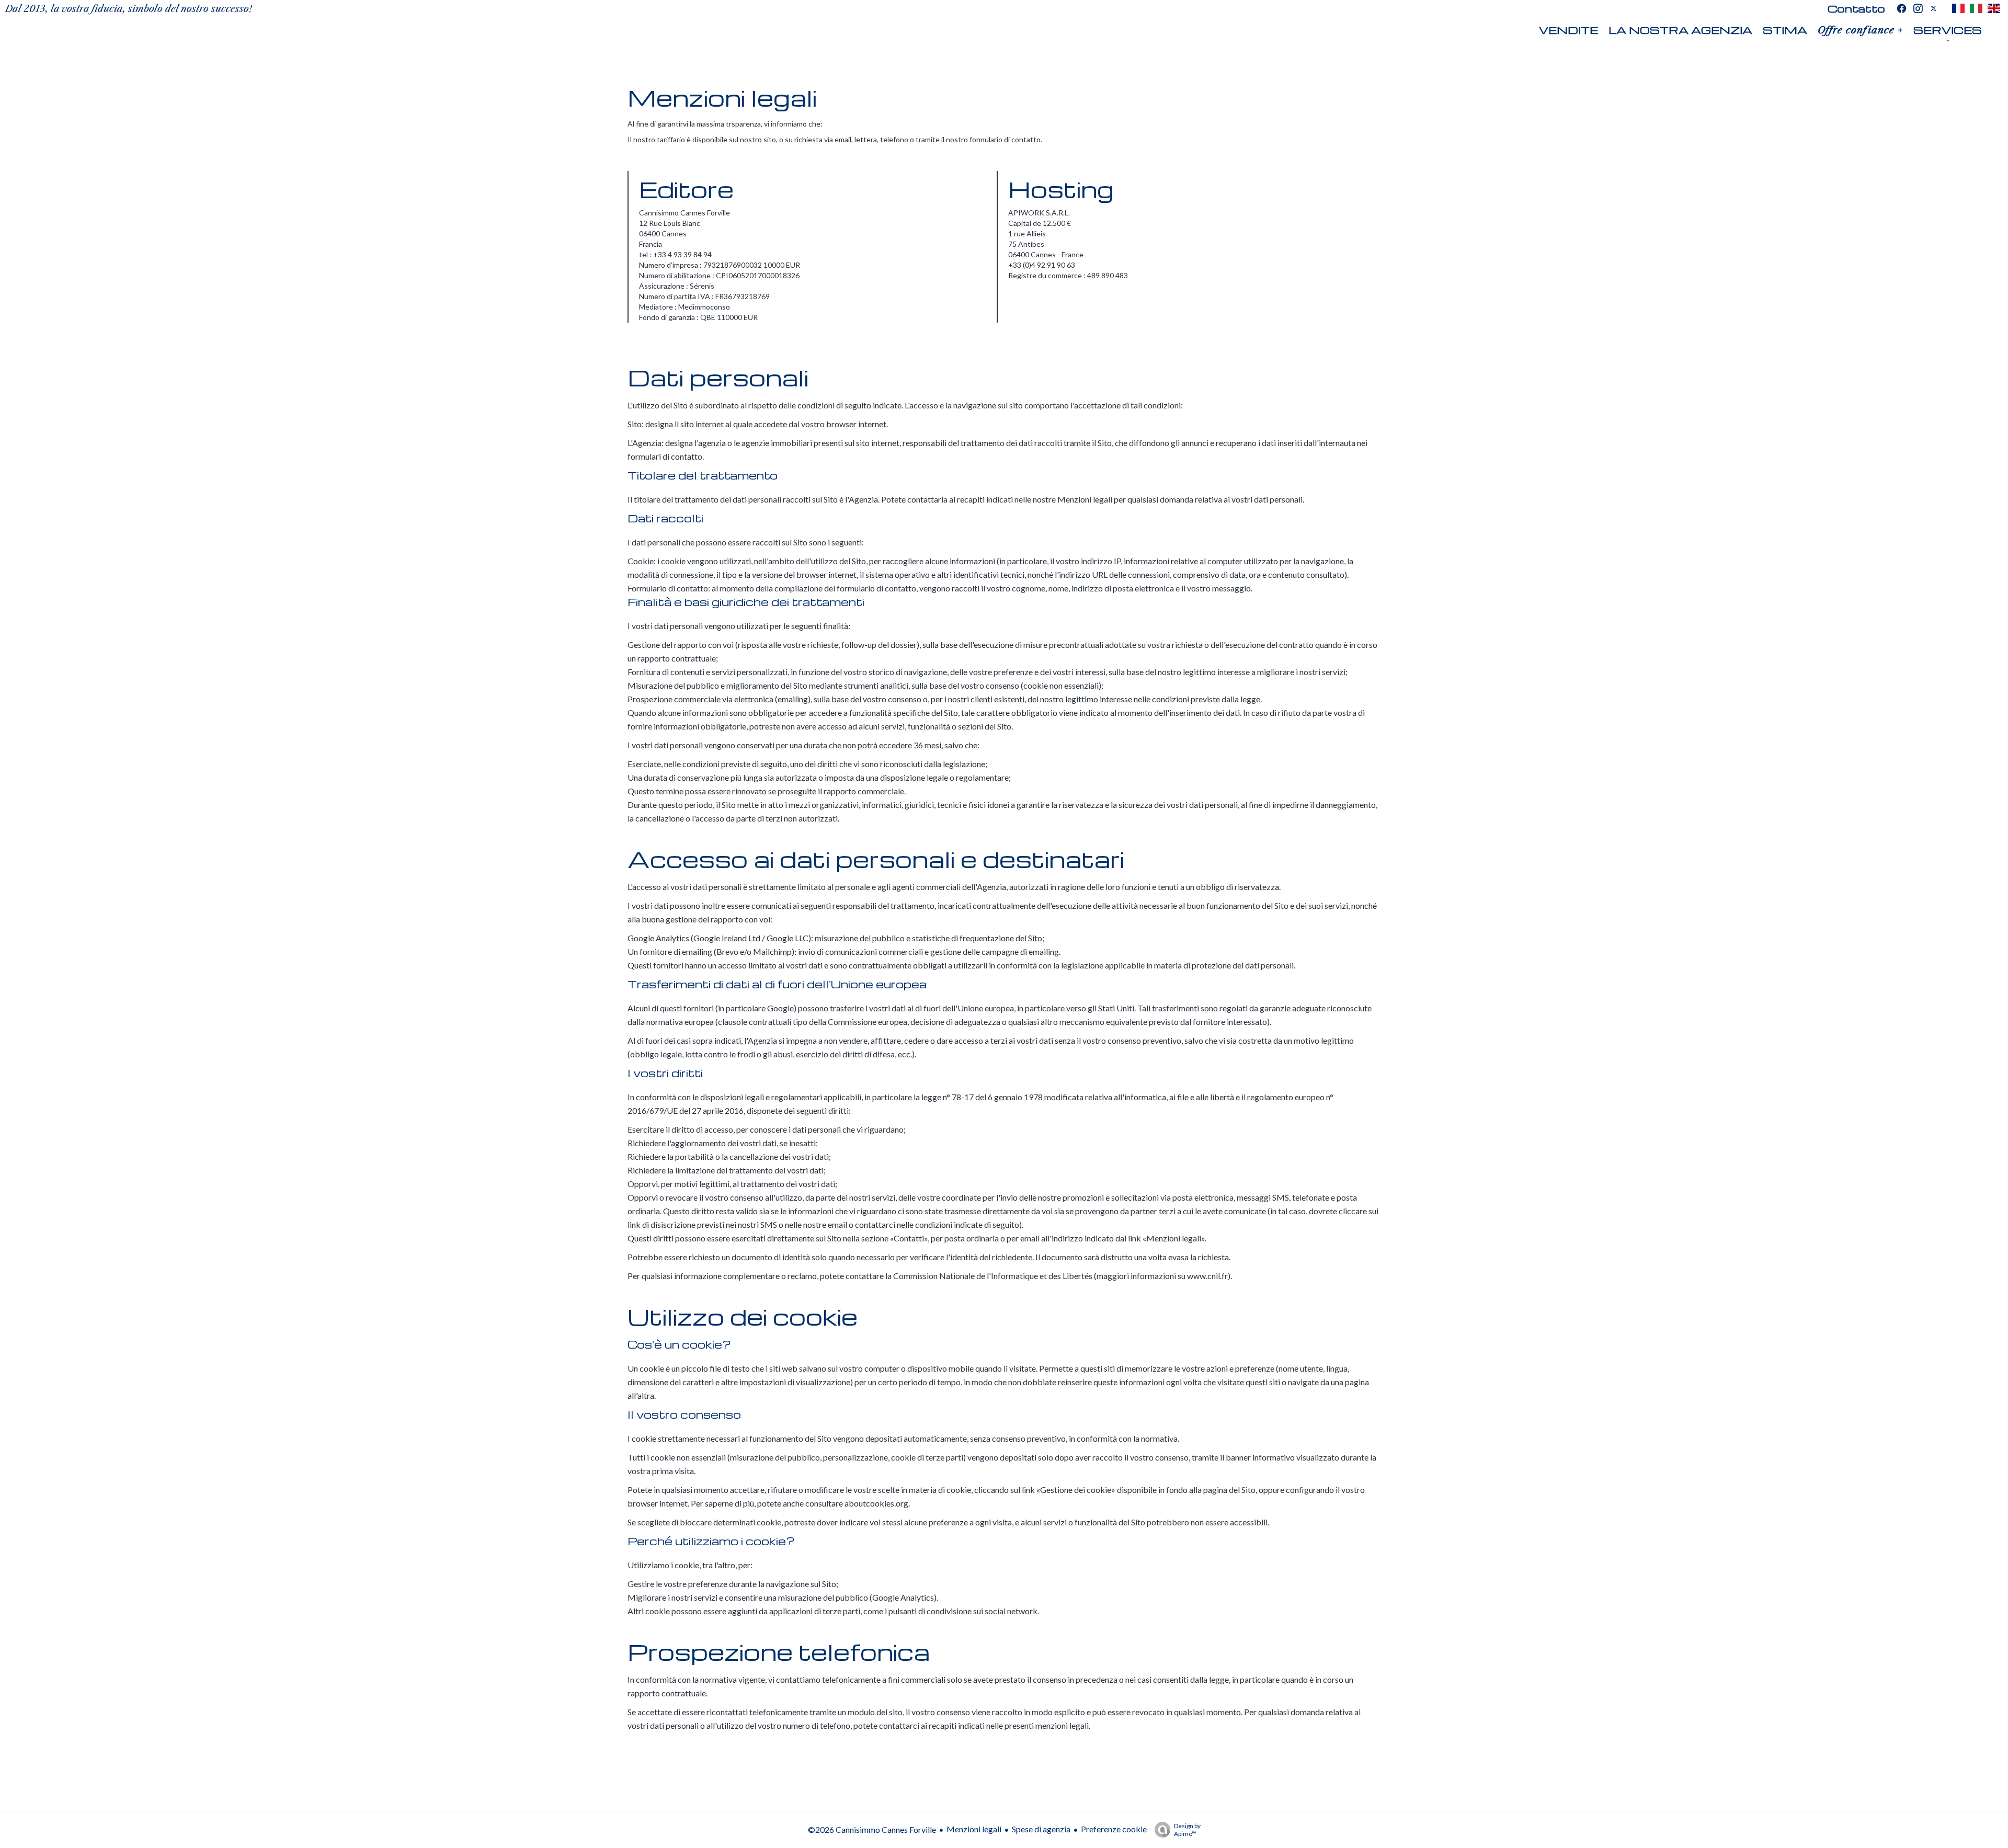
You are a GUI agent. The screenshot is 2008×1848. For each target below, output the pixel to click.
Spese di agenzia (1041, 1829)
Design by (1187, 1830)
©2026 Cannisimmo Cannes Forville (872, 1829)
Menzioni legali (974, 1829)
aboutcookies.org (876, 1503)
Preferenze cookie (1114, 1829)
